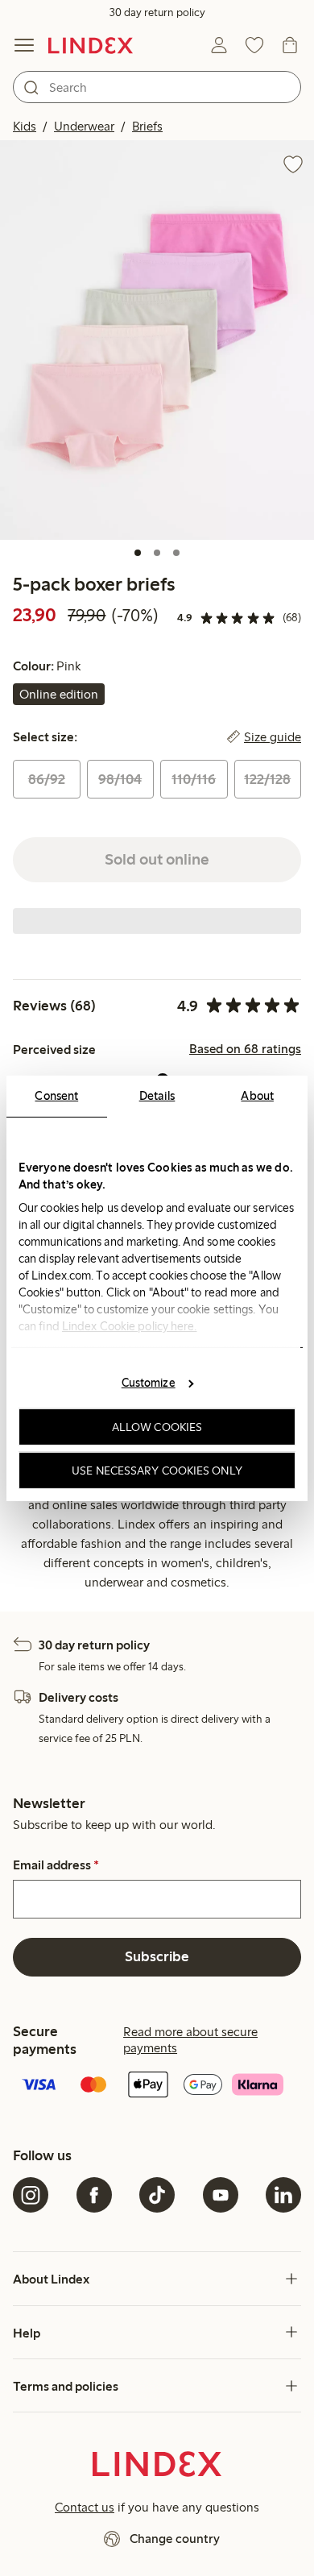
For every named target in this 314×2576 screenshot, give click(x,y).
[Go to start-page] (91, 45)
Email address (56, 1865)
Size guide (273, 737)
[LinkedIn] (283, 2195)
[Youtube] (221, 2195)
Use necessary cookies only (157, 1470)
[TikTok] (157, 2195)
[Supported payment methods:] (157, 2086)
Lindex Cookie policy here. (130, 1325)
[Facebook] (94, 2195)
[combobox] (157, 87)
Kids (25, 126)
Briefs (147, 126)
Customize (149, 1383)
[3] (176, 553)
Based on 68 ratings (245, 1049)
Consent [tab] (56, 1095)
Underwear (84, 126)
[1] (138, 553)
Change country (175, 2539)
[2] (157, 553)
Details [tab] (157, 1095)
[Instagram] (31, 2195)
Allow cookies (157, 1427)
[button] (157, 340)
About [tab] (257, 1095)
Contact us (85, 2507)
